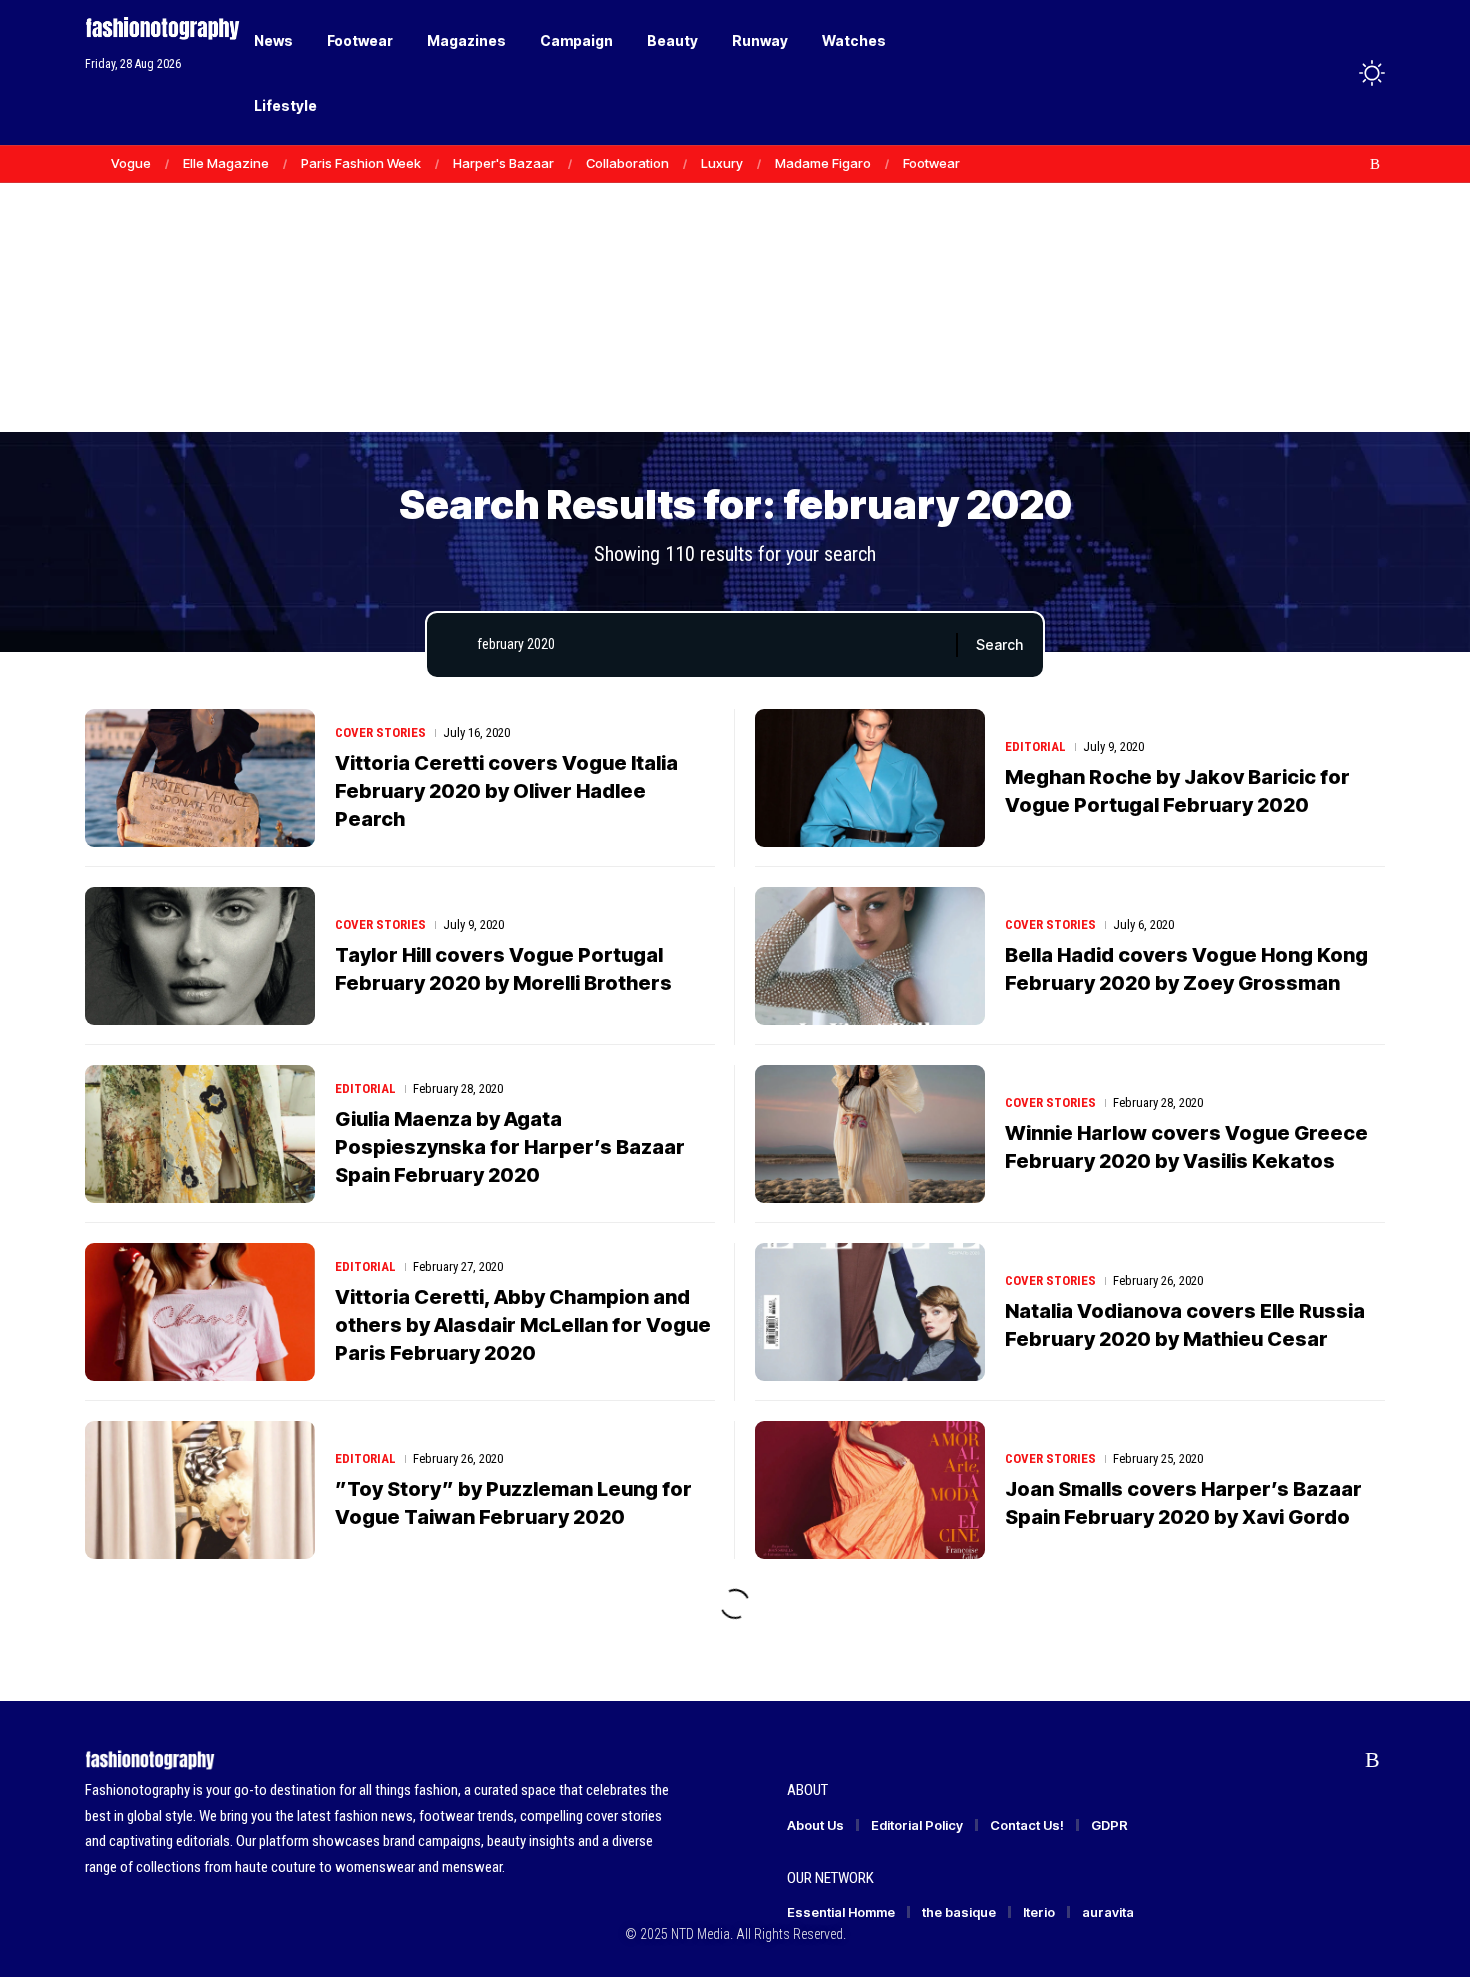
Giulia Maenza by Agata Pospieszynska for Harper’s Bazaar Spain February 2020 (510, 1147)
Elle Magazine (226, 163)
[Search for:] (709, 645)
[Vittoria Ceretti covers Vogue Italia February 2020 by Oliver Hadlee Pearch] (200, 778)
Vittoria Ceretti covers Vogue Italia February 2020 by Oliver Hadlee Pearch (506, 791)
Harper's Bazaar (503, 163)
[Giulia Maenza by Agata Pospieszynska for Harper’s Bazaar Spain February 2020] (200, 1134)
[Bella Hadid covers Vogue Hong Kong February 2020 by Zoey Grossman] (870, 956)
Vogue (131, 163)
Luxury (722, 163)
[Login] (1293, 72)
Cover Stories (380, 732)
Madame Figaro (823, 163)
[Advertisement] (735, 280)
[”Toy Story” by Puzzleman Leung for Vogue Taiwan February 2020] (200, 1490)
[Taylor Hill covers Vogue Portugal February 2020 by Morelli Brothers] (200, 956)
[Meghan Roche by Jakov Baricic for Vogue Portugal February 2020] (870, 778)
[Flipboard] (1354, 164)
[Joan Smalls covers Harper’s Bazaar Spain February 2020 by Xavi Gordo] (870, 1490)
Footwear (931, 163)
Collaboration (627, 163)
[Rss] (1375, 164)
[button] (1335, 73)
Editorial (1035, 746)
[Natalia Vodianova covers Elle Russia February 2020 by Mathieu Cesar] (870, 1312)
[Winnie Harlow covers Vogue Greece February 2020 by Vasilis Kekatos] (870, 1134)
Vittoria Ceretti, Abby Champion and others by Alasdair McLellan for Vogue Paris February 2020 (523, 1325)
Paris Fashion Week (361, 163)
